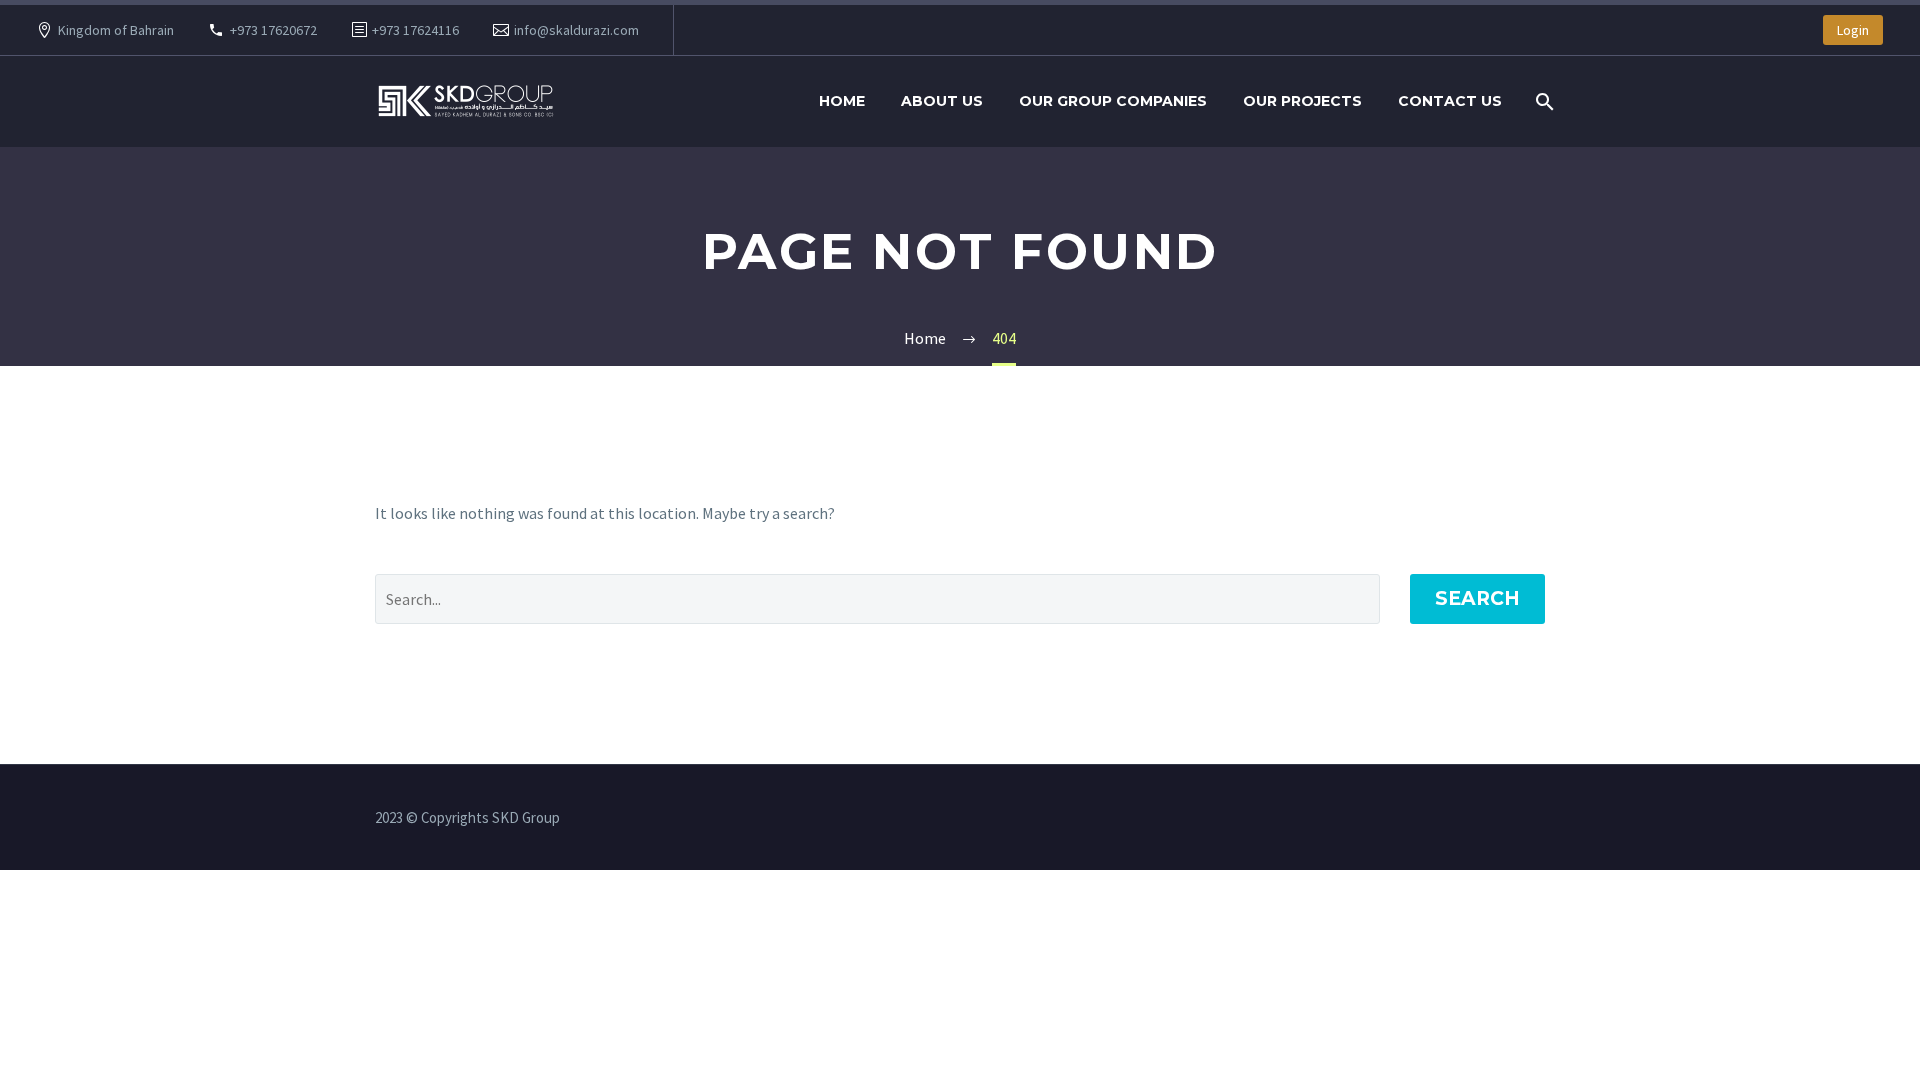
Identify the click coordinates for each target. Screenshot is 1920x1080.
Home (842, 101)
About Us (942, 101)
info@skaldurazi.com (576, 30)
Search (1477, 598)
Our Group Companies (1113, 101)
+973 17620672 (273, 30)
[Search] (1542, 101)
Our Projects (1302, 101)
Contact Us (1450, 101)
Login (1853, 30)
